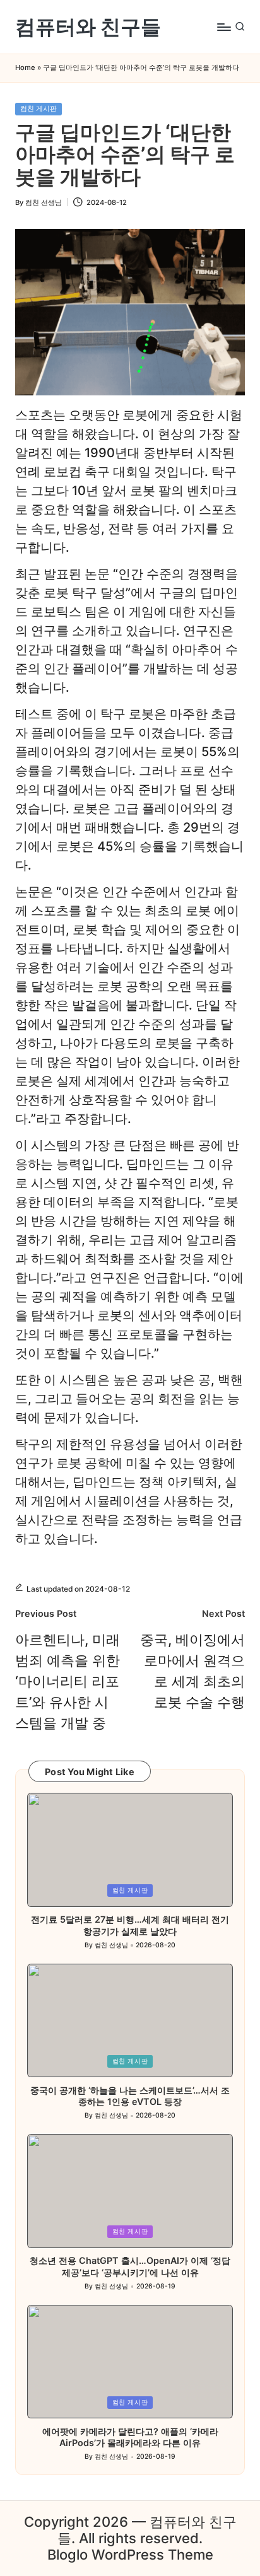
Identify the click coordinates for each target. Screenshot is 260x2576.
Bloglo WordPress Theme (130, 2555)
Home (25, 68)
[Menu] (223, 27)
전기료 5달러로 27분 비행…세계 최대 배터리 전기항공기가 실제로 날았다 (130, 1925)
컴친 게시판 (38, 108)
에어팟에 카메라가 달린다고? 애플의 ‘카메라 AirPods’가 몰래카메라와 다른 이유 (130, 2437)
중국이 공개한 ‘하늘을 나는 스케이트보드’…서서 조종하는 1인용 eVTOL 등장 (130, 2096)
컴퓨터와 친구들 (88, 27)
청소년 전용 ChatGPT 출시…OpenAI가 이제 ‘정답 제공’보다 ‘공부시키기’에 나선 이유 (130, 2266)
